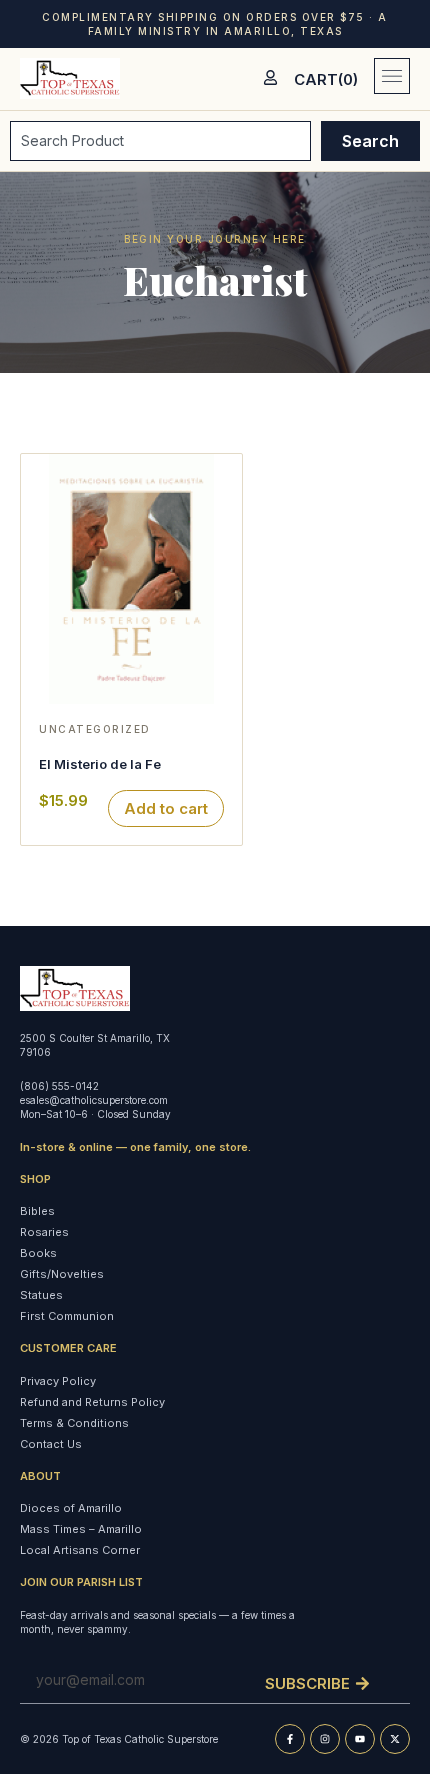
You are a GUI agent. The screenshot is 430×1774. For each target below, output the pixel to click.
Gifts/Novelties (62, 1274)
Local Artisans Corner (80, 1550)
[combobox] (160, 141)
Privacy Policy (58, 1381)
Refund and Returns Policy (92, 1402)
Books (38, 1253)
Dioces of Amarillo (71, 1508)
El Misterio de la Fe (100, 764)
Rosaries (44, 1232)
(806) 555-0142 (59, 1086)
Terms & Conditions (74, 1423)
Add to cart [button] (166, 808)
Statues (41, 1295)
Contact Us (51, 1444)
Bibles (37, 1211)
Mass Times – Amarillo (81, 1529)
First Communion (67, 1316)
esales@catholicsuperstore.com (94, 1100)
